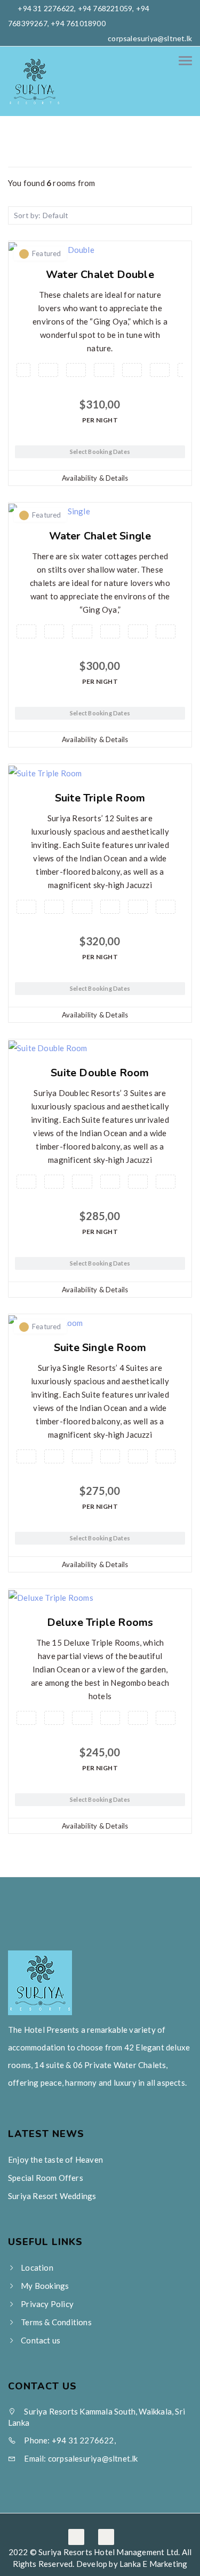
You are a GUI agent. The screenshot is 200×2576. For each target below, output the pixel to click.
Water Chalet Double (100, 275)
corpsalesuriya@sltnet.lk (150, 38)
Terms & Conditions (56, 2322)
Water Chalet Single (100, 536)
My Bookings (45, 2286)
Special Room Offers (46, 2178)
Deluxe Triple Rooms (100, 1622)
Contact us (41, 2340)
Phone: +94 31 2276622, (69, 2440)
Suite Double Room (100, 1073)
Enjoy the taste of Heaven (55, 2159)
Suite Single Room (100, 1348)
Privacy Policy (47, 2304)
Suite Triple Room (100, 798)
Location (37, 2268)
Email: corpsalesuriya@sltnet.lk (80, 2458)
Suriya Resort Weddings (52, 2196)
